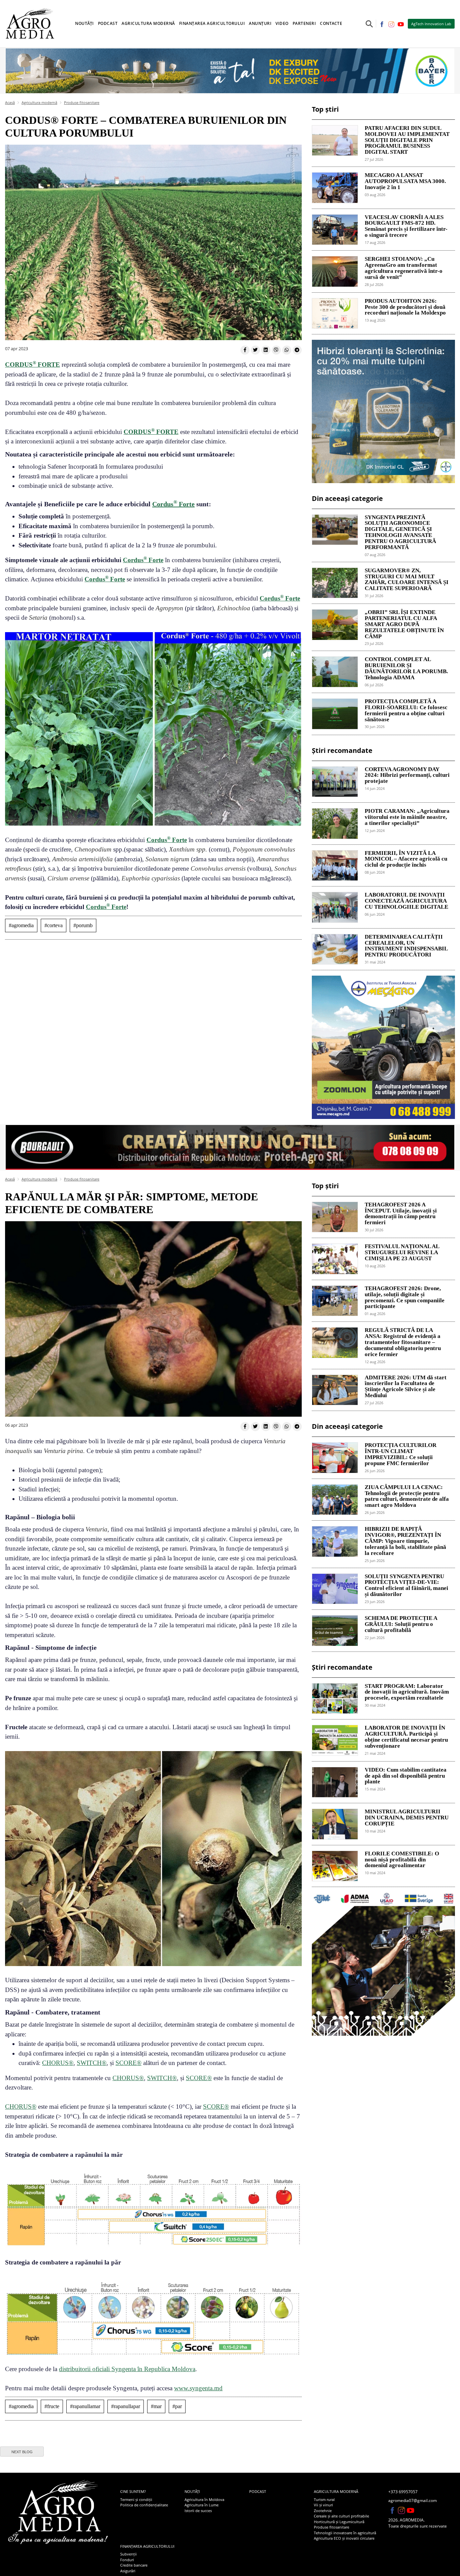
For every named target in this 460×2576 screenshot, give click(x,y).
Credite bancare (134, 2565)
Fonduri (127, 2560)
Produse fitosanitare (82, 102)
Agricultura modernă (39, 102)
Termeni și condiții (136, 2499)
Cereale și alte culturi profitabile (341, 2516)
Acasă (10, 102)
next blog (22, 2452)
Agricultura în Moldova (204, 2499)
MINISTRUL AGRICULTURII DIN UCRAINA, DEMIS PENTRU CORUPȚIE (407, 1818)
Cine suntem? (133, 2491)
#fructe (52, 2406)
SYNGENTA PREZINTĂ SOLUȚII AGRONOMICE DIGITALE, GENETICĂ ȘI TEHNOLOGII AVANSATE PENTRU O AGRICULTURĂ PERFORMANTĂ (400, 532)
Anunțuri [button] (260, 23)
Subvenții (128, 2554)
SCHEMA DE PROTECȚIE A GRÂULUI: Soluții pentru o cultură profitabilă (401, 1624)
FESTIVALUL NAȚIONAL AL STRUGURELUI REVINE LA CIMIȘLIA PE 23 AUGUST (402, 1253)
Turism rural (324, 2499)
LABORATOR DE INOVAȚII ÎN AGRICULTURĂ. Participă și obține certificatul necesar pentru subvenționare (406, 1737)
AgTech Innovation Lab (431, 24)
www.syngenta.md (198, 2388)
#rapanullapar (126, 2406)
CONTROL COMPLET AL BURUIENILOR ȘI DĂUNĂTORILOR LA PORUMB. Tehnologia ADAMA (406, 668)
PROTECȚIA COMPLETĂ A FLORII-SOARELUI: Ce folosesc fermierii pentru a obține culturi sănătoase (406, 710)
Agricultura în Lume (202, 2505)
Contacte (331, 23)
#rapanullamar (85, 2406)
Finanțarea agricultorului (147, 2546)
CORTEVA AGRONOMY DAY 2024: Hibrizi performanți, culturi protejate (407, 775)
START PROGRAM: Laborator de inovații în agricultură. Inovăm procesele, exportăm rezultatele (407, 1692)
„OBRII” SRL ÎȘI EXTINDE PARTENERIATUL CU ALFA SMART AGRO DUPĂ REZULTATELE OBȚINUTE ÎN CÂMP (404, 624)
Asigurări (128, 2571)
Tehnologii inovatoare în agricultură (345, 2533)
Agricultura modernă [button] (148, 23)
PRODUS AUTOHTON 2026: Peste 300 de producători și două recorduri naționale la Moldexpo (405, 307)
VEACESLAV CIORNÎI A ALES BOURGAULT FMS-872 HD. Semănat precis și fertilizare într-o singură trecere (406, 226)
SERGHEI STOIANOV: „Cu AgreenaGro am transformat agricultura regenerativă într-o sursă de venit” (404, 268)
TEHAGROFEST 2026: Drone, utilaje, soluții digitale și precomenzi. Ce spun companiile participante (405, 1297)
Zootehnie (323, 2511)
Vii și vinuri (323, 2505)
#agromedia (21, 925)
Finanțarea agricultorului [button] (212, 23)
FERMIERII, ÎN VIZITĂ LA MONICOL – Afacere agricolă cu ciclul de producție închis (406, 859)
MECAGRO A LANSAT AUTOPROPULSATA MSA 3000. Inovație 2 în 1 (405, 181)
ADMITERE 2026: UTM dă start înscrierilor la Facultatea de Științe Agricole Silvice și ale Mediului (406, 1387)
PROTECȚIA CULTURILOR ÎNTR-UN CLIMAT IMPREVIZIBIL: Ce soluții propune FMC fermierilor (401, 1454)
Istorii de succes (198, 2511)
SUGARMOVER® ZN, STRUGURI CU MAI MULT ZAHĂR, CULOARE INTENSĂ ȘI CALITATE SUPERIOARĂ (407, 579)
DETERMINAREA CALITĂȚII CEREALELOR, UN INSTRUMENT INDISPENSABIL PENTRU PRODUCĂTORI (406, 946)
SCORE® (128, 2063)
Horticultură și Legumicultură (339, 2522)
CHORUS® (58, 2063)
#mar (156, 2406)
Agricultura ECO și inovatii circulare (344, 2538)
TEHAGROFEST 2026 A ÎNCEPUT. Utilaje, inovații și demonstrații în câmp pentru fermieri (401, 1214)
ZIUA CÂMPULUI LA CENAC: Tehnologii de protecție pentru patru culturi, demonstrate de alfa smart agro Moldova (407, 1496)
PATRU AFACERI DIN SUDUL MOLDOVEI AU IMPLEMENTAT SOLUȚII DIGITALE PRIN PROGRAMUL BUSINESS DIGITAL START (407, 140)
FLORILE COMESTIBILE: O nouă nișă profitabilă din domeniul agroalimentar (402, 1860)
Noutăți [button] (85, 23)
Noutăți (192, 2491)
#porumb (83, 925)
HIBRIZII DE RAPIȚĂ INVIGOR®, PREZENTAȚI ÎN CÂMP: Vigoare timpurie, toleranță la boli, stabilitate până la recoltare (405, 1541)
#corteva (54, 925)
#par (177, 2406)
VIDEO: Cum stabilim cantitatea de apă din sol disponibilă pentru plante (406, 1776)
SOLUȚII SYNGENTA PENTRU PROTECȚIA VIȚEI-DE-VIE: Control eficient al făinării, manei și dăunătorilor (406, 1585)
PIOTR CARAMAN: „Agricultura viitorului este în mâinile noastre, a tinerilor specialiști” (407, 817)
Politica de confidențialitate (144, 2505)
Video (282, 23)
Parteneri (304, 23)
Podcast (108, 23)
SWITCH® (92, 2063)
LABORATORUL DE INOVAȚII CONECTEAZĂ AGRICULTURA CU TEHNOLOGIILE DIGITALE (406, 901)
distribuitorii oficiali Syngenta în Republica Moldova (127, 2369)
